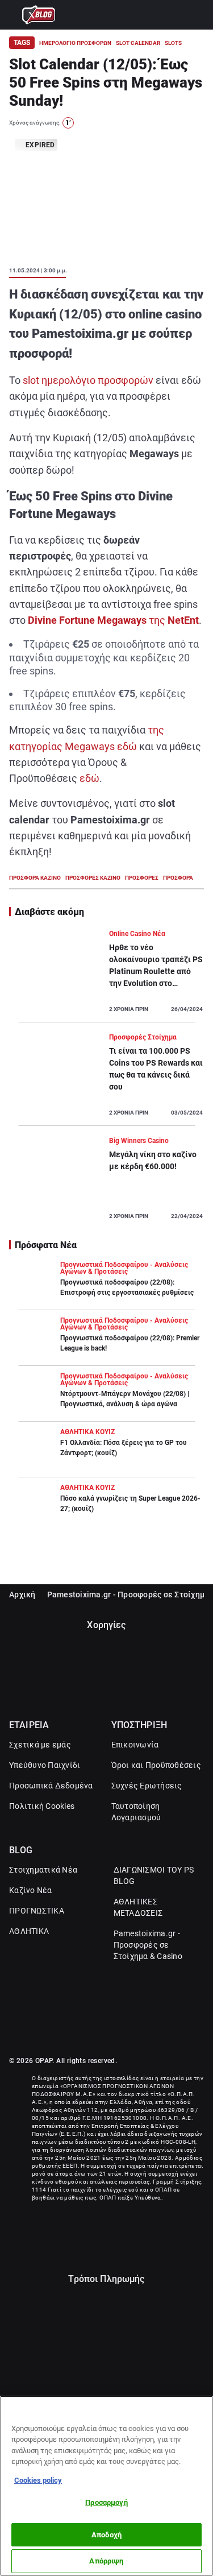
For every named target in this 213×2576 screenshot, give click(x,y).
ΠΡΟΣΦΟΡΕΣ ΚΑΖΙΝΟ (93, 878)
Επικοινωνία (135, 1745)
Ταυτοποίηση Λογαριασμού (136, 1812)
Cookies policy (38, 2480)
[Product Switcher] (14, 15)
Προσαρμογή (106, 2502)
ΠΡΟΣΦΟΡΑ (178, 878)
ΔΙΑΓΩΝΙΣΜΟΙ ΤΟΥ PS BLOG (154, 1875)
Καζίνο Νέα (31, 1890)
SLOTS (173, 43)
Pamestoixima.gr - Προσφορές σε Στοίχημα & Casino (148, 1945)
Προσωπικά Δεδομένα (51, 1786)
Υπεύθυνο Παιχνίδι (45, 1765)
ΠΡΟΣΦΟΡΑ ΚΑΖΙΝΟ (35, 878)
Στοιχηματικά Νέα (43, 1870)
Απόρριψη (106, 2561)
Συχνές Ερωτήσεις (147, 1786)
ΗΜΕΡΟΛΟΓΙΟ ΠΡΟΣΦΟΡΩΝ (75, 43)
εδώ (89, 778)
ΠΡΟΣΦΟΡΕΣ (142, 878)
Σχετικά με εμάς (40, 1745)
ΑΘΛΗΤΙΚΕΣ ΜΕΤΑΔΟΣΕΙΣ (138, 1907)
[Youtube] (119, 2031)
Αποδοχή (106, 2535)
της (113, 620)
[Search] (199, 15)
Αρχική (22, 1595)
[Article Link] (106, 975)
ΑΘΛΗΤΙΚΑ (29, 1931)
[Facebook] (95, 2031)
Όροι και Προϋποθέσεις (156, 1765)
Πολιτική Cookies (42, 1806)
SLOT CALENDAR (138, 43)
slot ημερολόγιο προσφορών (88, 380)
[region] (106, 2486)
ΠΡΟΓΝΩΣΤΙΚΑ (37, 1911)
